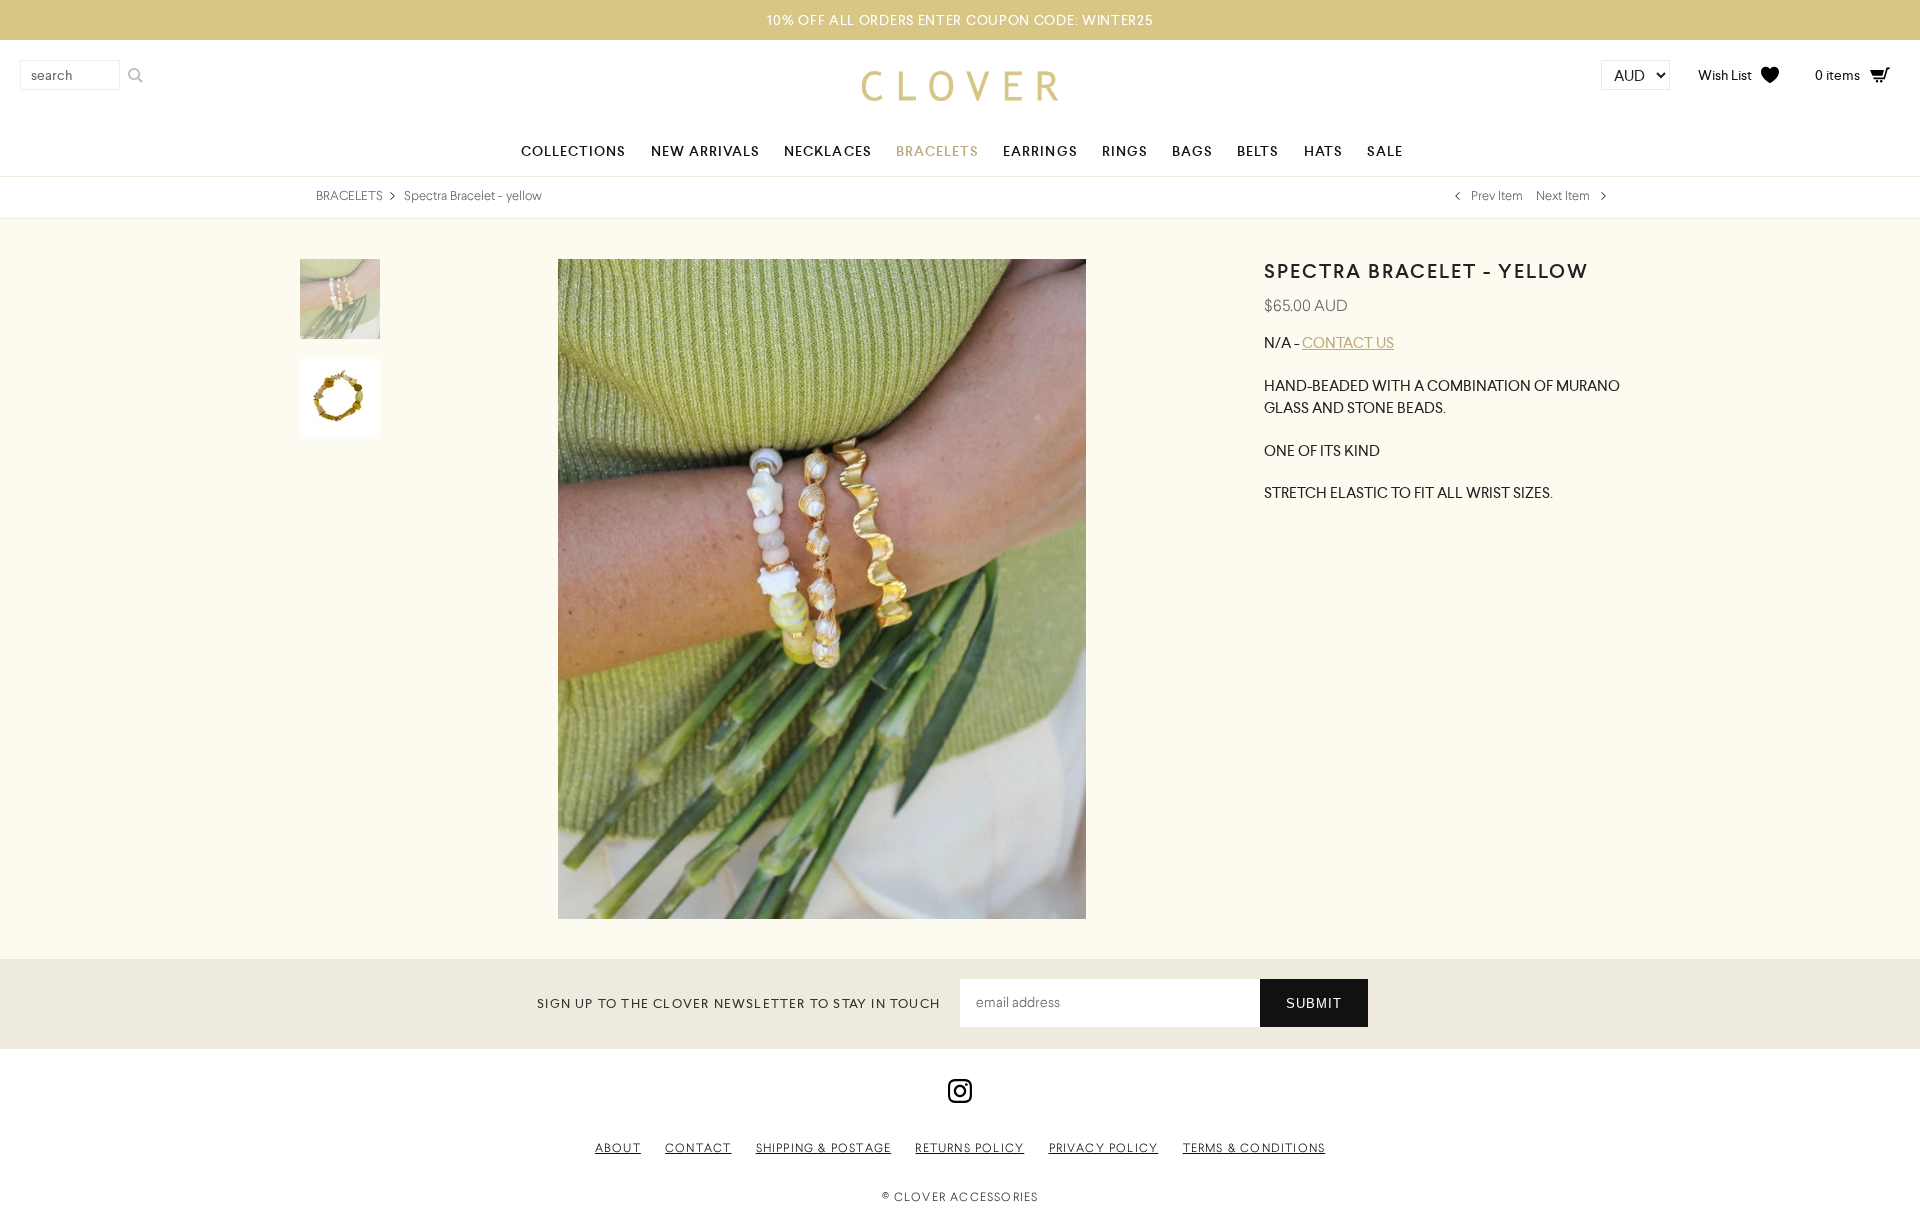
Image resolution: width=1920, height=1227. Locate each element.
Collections (574, 151)
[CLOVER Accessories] (960, 96)
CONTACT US (1348, 342)
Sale (1385, 151)
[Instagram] (960, 1100)
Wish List (1725, 75)
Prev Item (1495, 196)
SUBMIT (1314, 1003)
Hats (1323, 151)
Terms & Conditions (1254, 1149)
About (618, 1149)
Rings (1125, 151)
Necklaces (827, 151)
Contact (698, 1149)
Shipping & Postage (824, 1149)
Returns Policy (969, 1149)
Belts (1258, 151)
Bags (1192, 151)
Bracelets (937, 151)
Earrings (1040, 151)
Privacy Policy (1104, 1149)
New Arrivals (706, 151)
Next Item (1564, 196)
